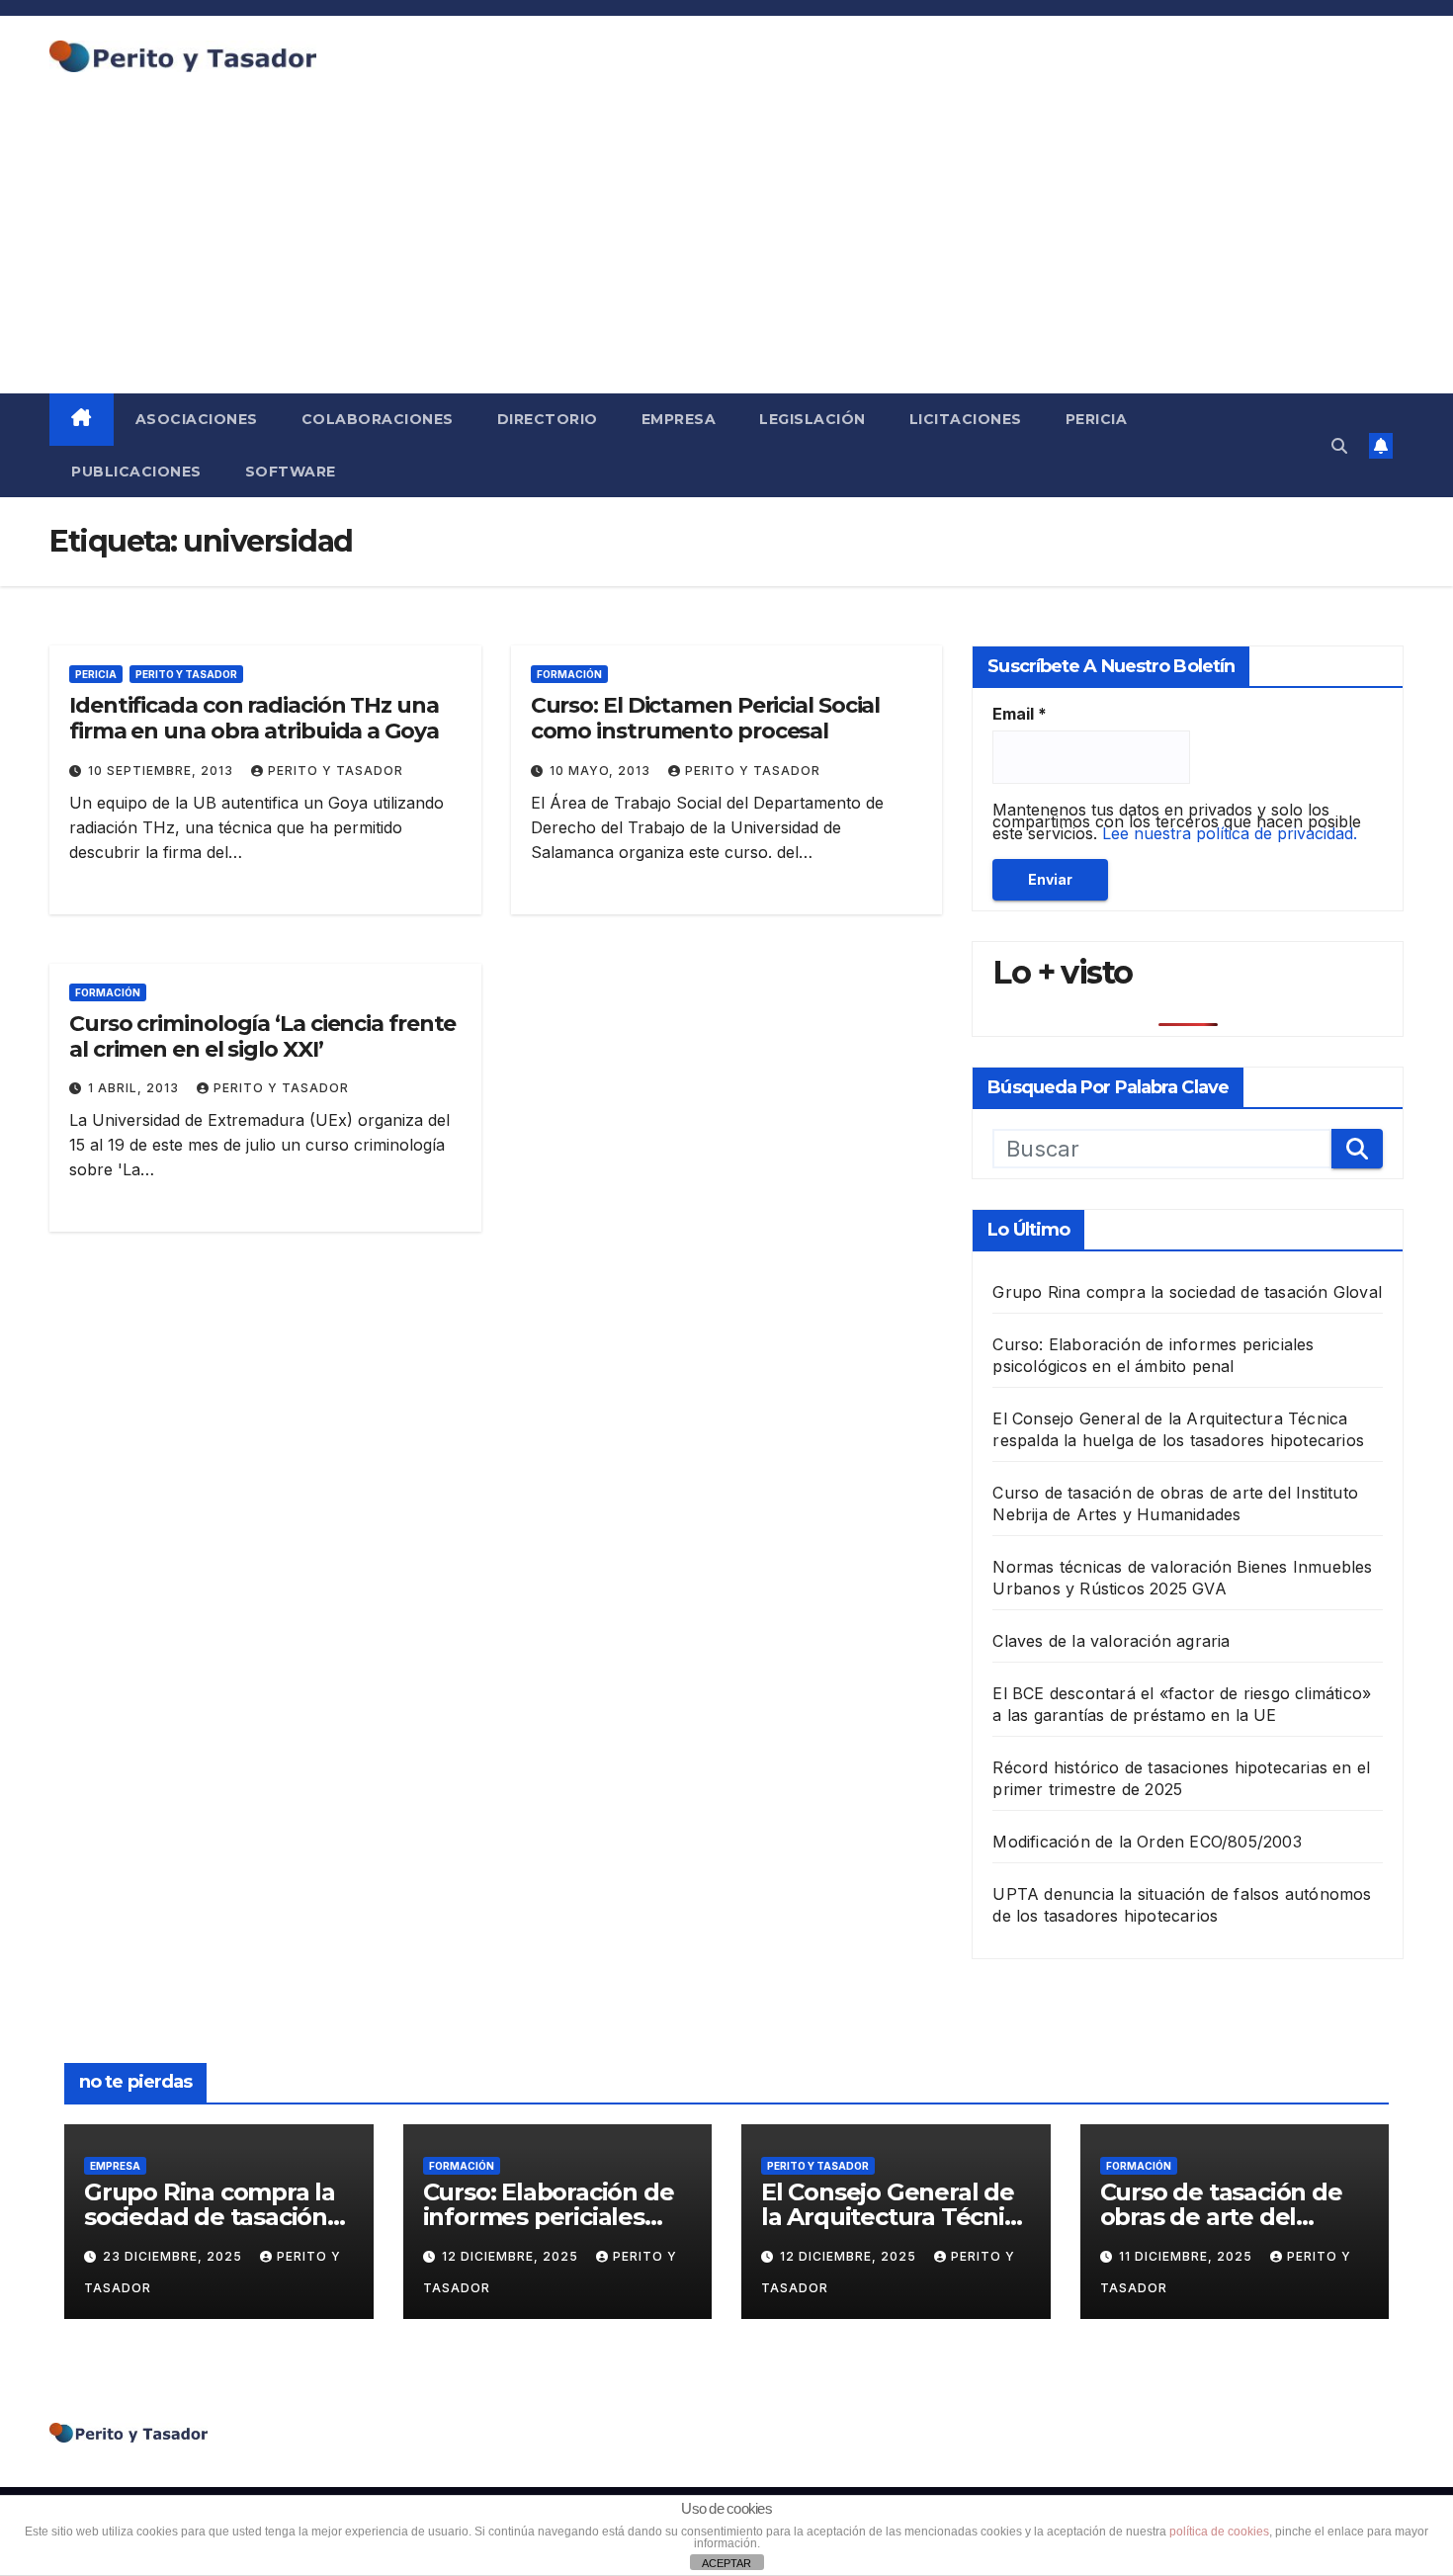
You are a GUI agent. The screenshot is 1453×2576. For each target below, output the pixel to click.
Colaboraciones (378, 419)
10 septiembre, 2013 (163, 771)
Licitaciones (966, 419)
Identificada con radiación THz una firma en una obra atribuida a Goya (254, 718)
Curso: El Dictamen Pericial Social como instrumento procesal (706, 718)
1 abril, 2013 (135, 1088)
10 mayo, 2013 (602, 771)
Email (1020, 714)
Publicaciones (136, 472)
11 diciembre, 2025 (1188, 2256)
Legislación (812, 419)
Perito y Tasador (186, 674)
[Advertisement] (726, 245)
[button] (1339, 446)
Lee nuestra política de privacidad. (1230, 833)
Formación (569, 674)
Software (291, 472)
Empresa (679, 419)
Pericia (1097, 419)
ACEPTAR (726, 2563)
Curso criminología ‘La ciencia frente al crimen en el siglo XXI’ (262, 1036)
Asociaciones (197, 419)
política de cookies (1219, 2532)
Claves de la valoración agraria (1111, 1641)
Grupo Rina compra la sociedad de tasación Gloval (1187, 1292)
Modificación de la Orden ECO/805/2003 (1147, 1842)
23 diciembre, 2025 (174, 2256)
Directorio (548, 419)
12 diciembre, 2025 (512, 2256)
